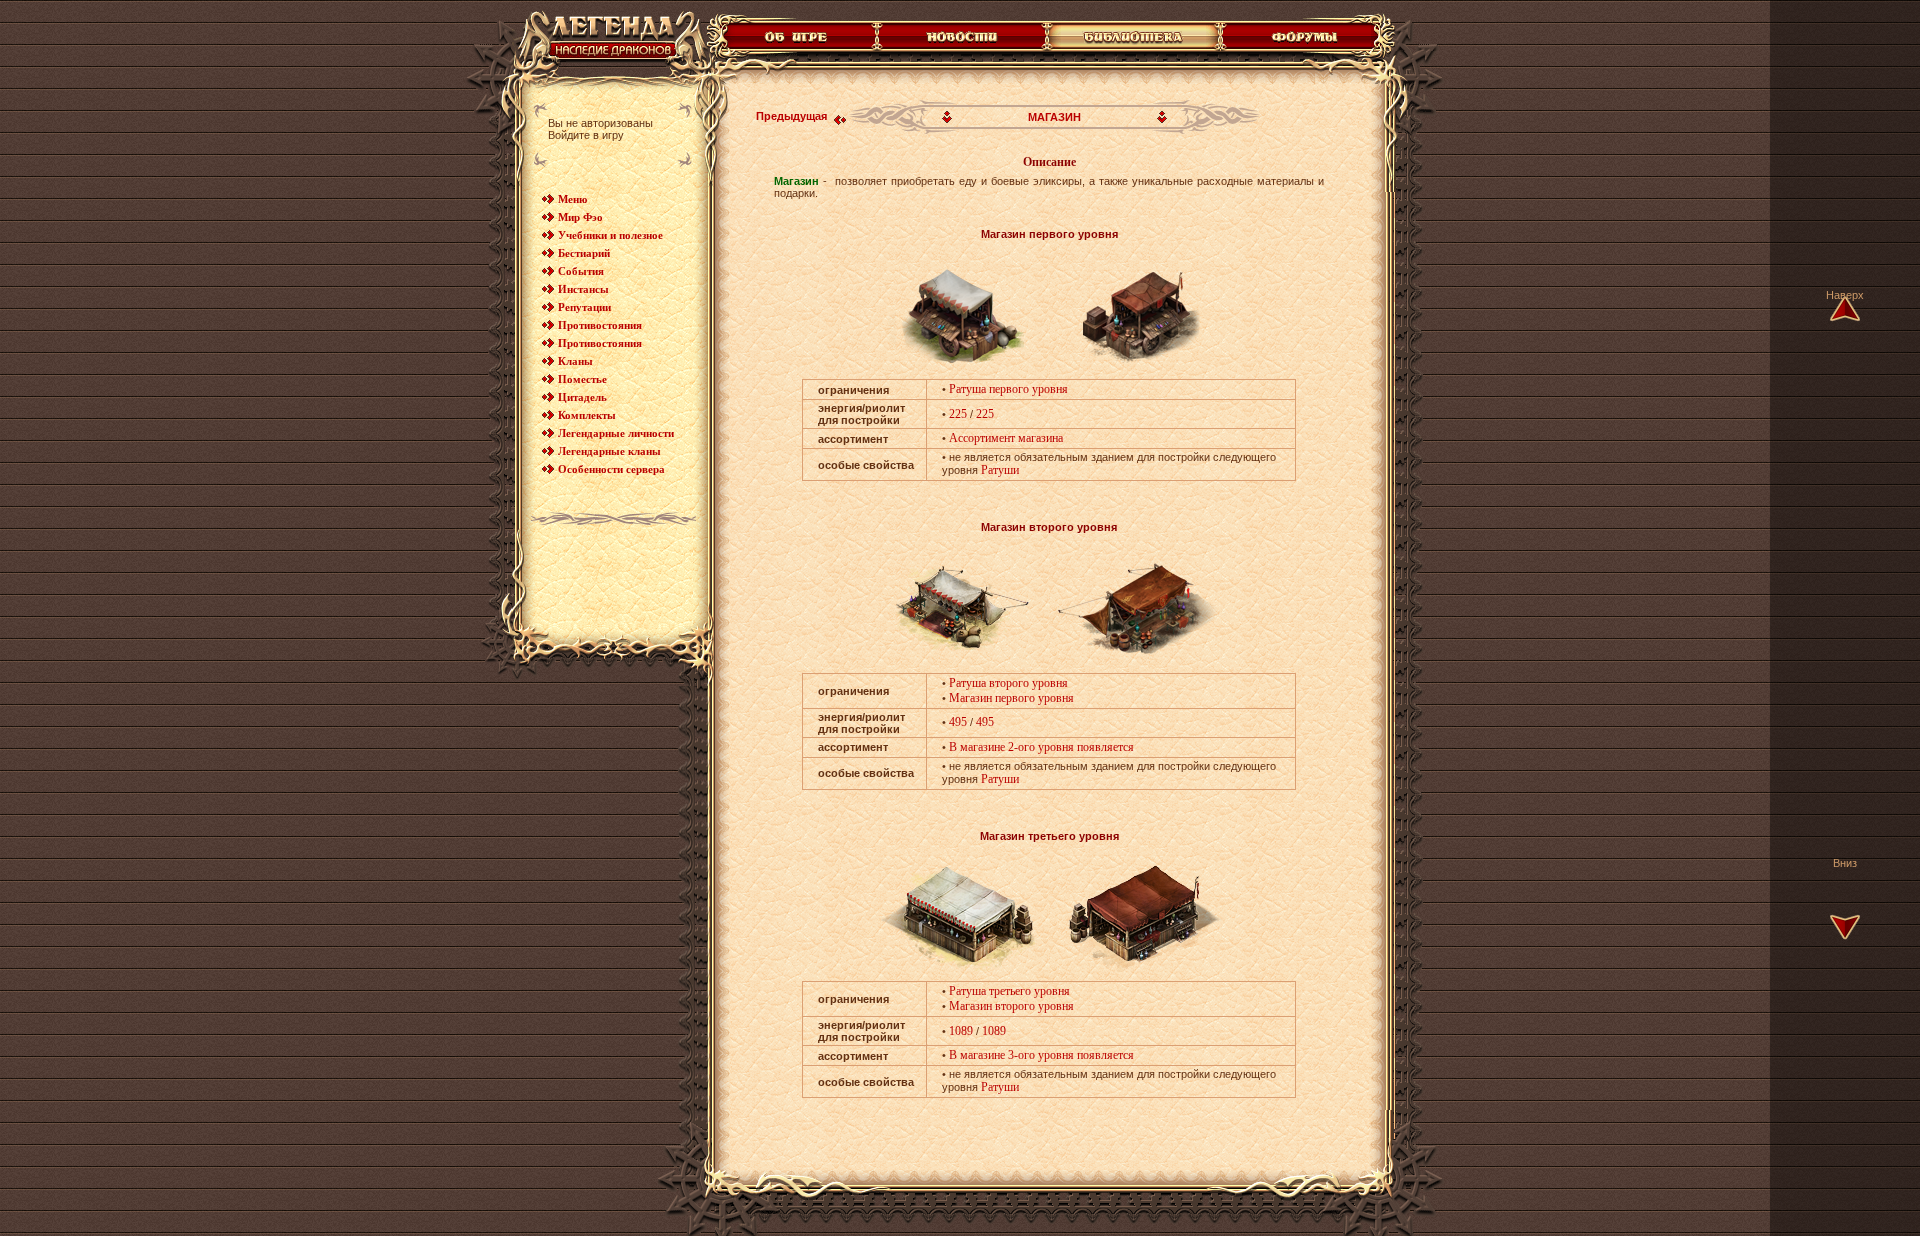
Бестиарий (584, 253)
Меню (572, 199)
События (581, 271)
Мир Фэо (580, 217)
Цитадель (582, 397)
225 (958, 414)
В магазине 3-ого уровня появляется (1041, 1055)
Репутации (584, 307)
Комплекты (587, 415)
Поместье (582, 379)
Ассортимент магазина (1006, 438)
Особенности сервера (611, 469)
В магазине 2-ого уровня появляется (1041, 747)
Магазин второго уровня (1011, 1006)
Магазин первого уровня (1011, 698)
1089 (961, 1031)
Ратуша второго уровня (1008, 683)
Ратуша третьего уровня (1009, 991)
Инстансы (583, 289)
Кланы (575, 361)
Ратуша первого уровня (1008, 389)
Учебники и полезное (610, 235)
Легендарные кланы (609, 451)
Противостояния (600, 325)
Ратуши (1000, 470)
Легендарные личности (616, 433)
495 (958, 722)
